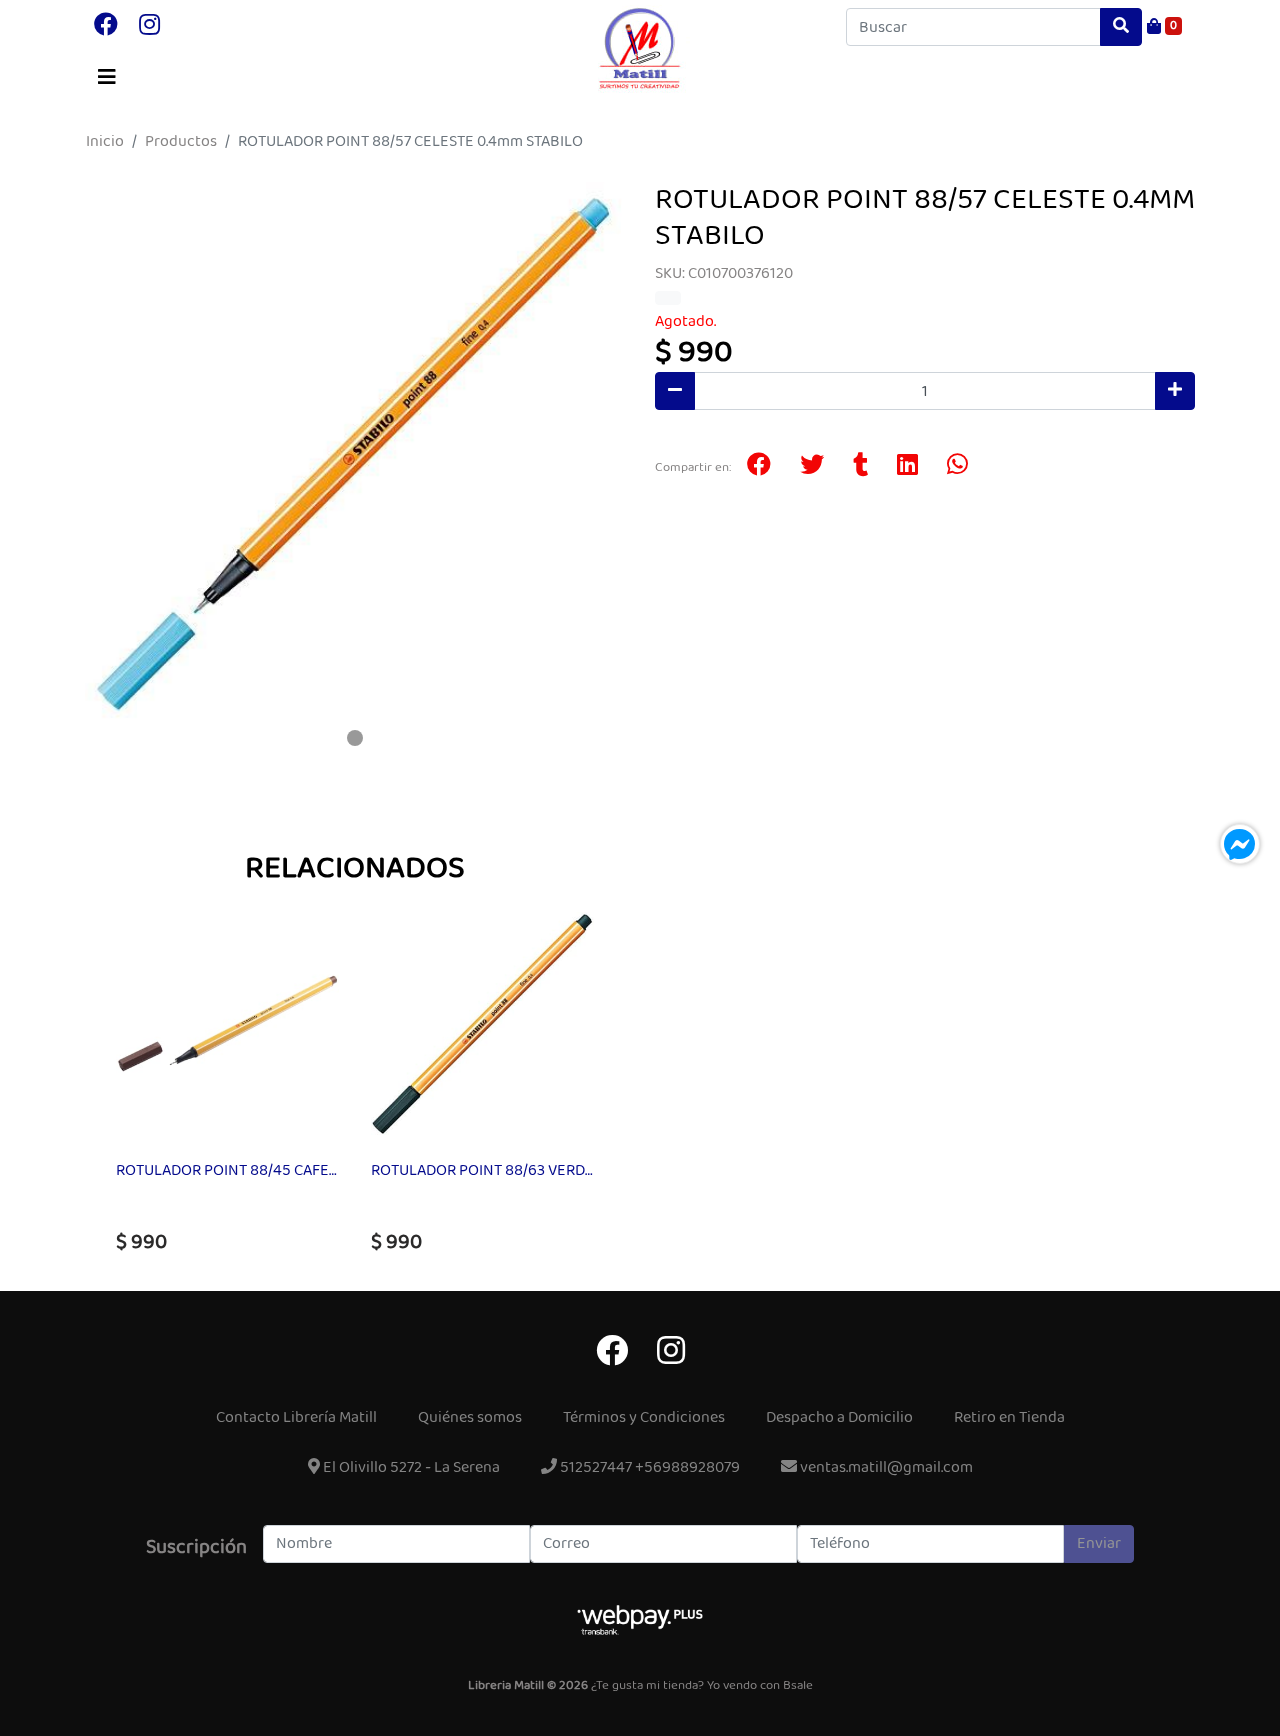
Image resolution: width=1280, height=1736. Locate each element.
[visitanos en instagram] (149, 27)
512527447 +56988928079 (648, 1467)
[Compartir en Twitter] (812, 467)
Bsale (798, 1686)
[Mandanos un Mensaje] (1240, 844)
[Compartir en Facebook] (759, 467)
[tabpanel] (355, 452)
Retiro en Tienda (1009, 1417)
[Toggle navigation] (107, 78)
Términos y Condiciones (644, 1417)
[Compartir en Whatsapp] (957, 467)
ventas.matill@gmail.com (885, 1467)
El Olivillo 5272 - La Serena (410, 1467)
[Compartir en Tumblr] (860, 467)
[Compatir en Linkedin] (907, 467)
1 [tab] (355, 738)
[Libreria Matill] (640, 49)
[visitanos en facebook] (106, 27)
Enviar (1099, 1543)
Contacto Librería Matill (296, 1417)
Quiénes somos (470, 1417)
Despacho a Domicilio (839, 1417)
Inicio (105, 141)
